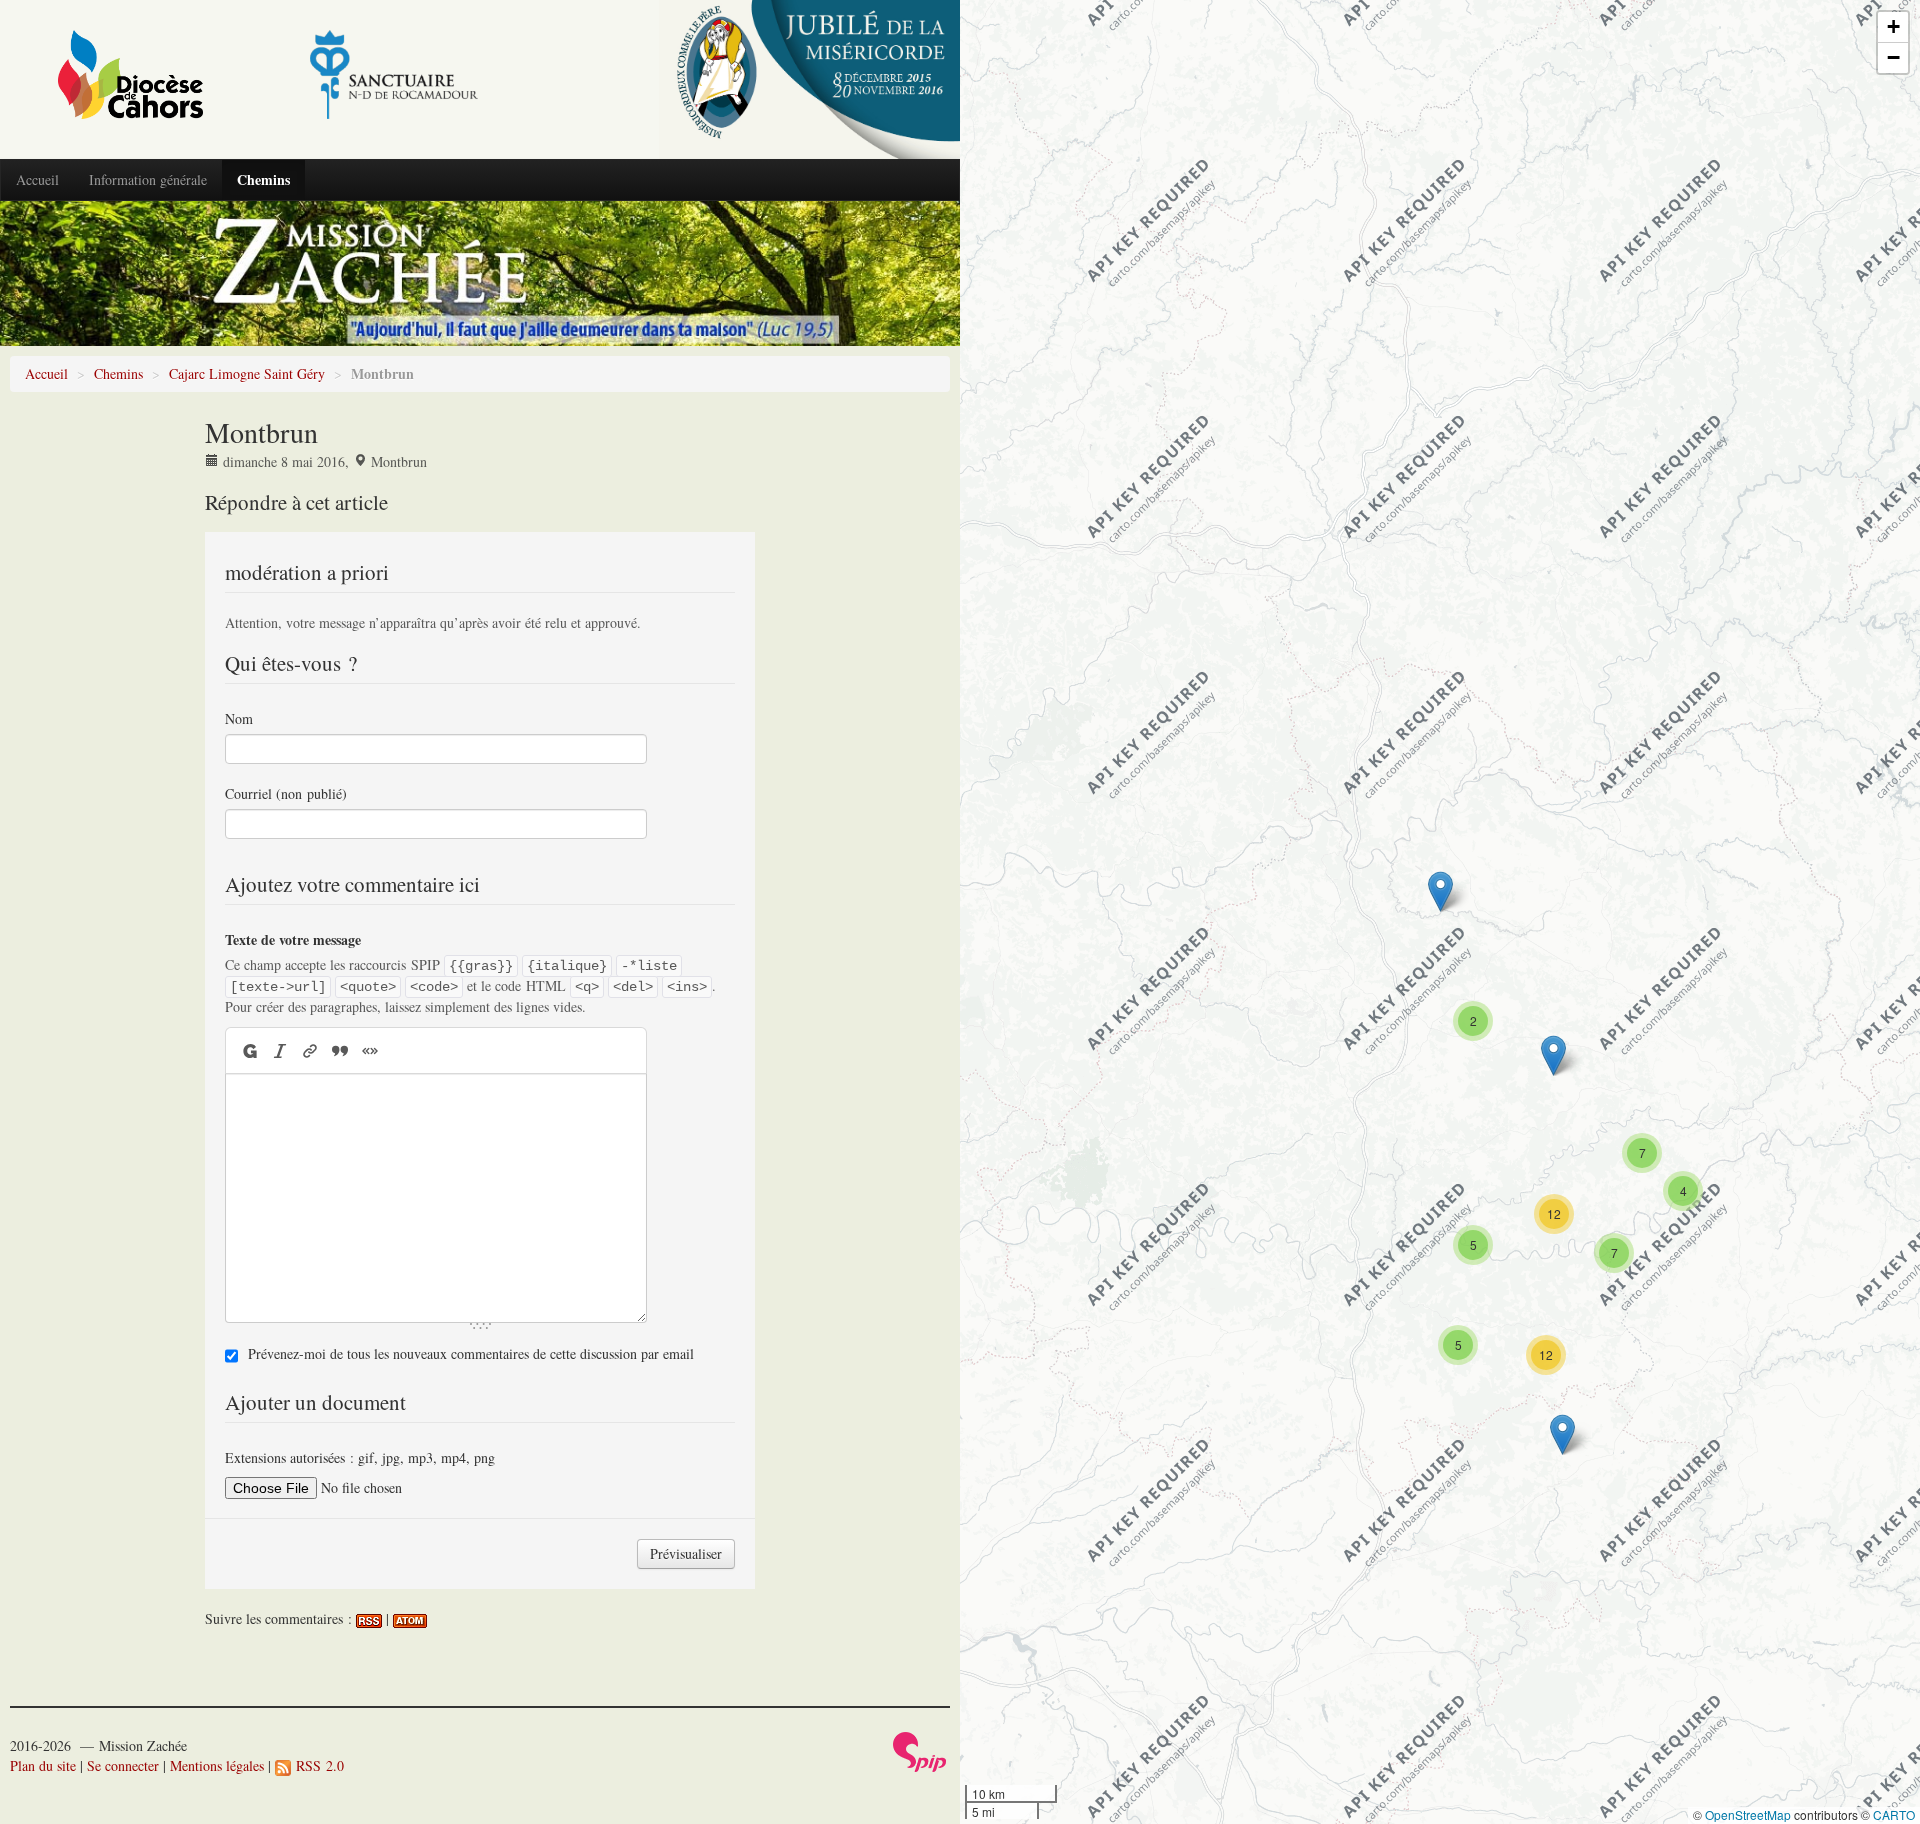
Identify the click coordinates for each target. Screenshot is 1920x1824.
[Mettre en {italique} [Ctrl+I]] (280, 1050)
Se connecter (123, 1765)
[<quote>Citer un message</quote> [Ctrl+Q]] (340, 1050)
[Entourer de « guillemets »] (370, 1050)
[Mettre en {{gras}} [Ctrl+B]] (248, 1050)
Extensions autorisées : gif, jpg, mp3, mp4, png (360, 1457)
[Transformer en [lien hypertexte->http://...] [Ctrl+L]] (310, 1050)
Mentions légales (217, 1765)
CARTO (1894, 1814)
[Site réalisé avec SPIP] (920, 1749)
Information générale (148, 179)
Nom (239, 718)
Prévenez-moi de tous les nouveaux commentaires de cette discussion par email (471, 1353)
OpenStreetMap (1748, 1814)
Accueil (37, 179)
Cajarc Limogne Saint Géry (247, 373)
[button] (1562, 1434)
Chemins (263, 179)
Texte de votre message (293, 940)
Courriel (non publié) (286, 793)
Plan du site (43, 1765)
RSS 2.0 (317, 1765)
